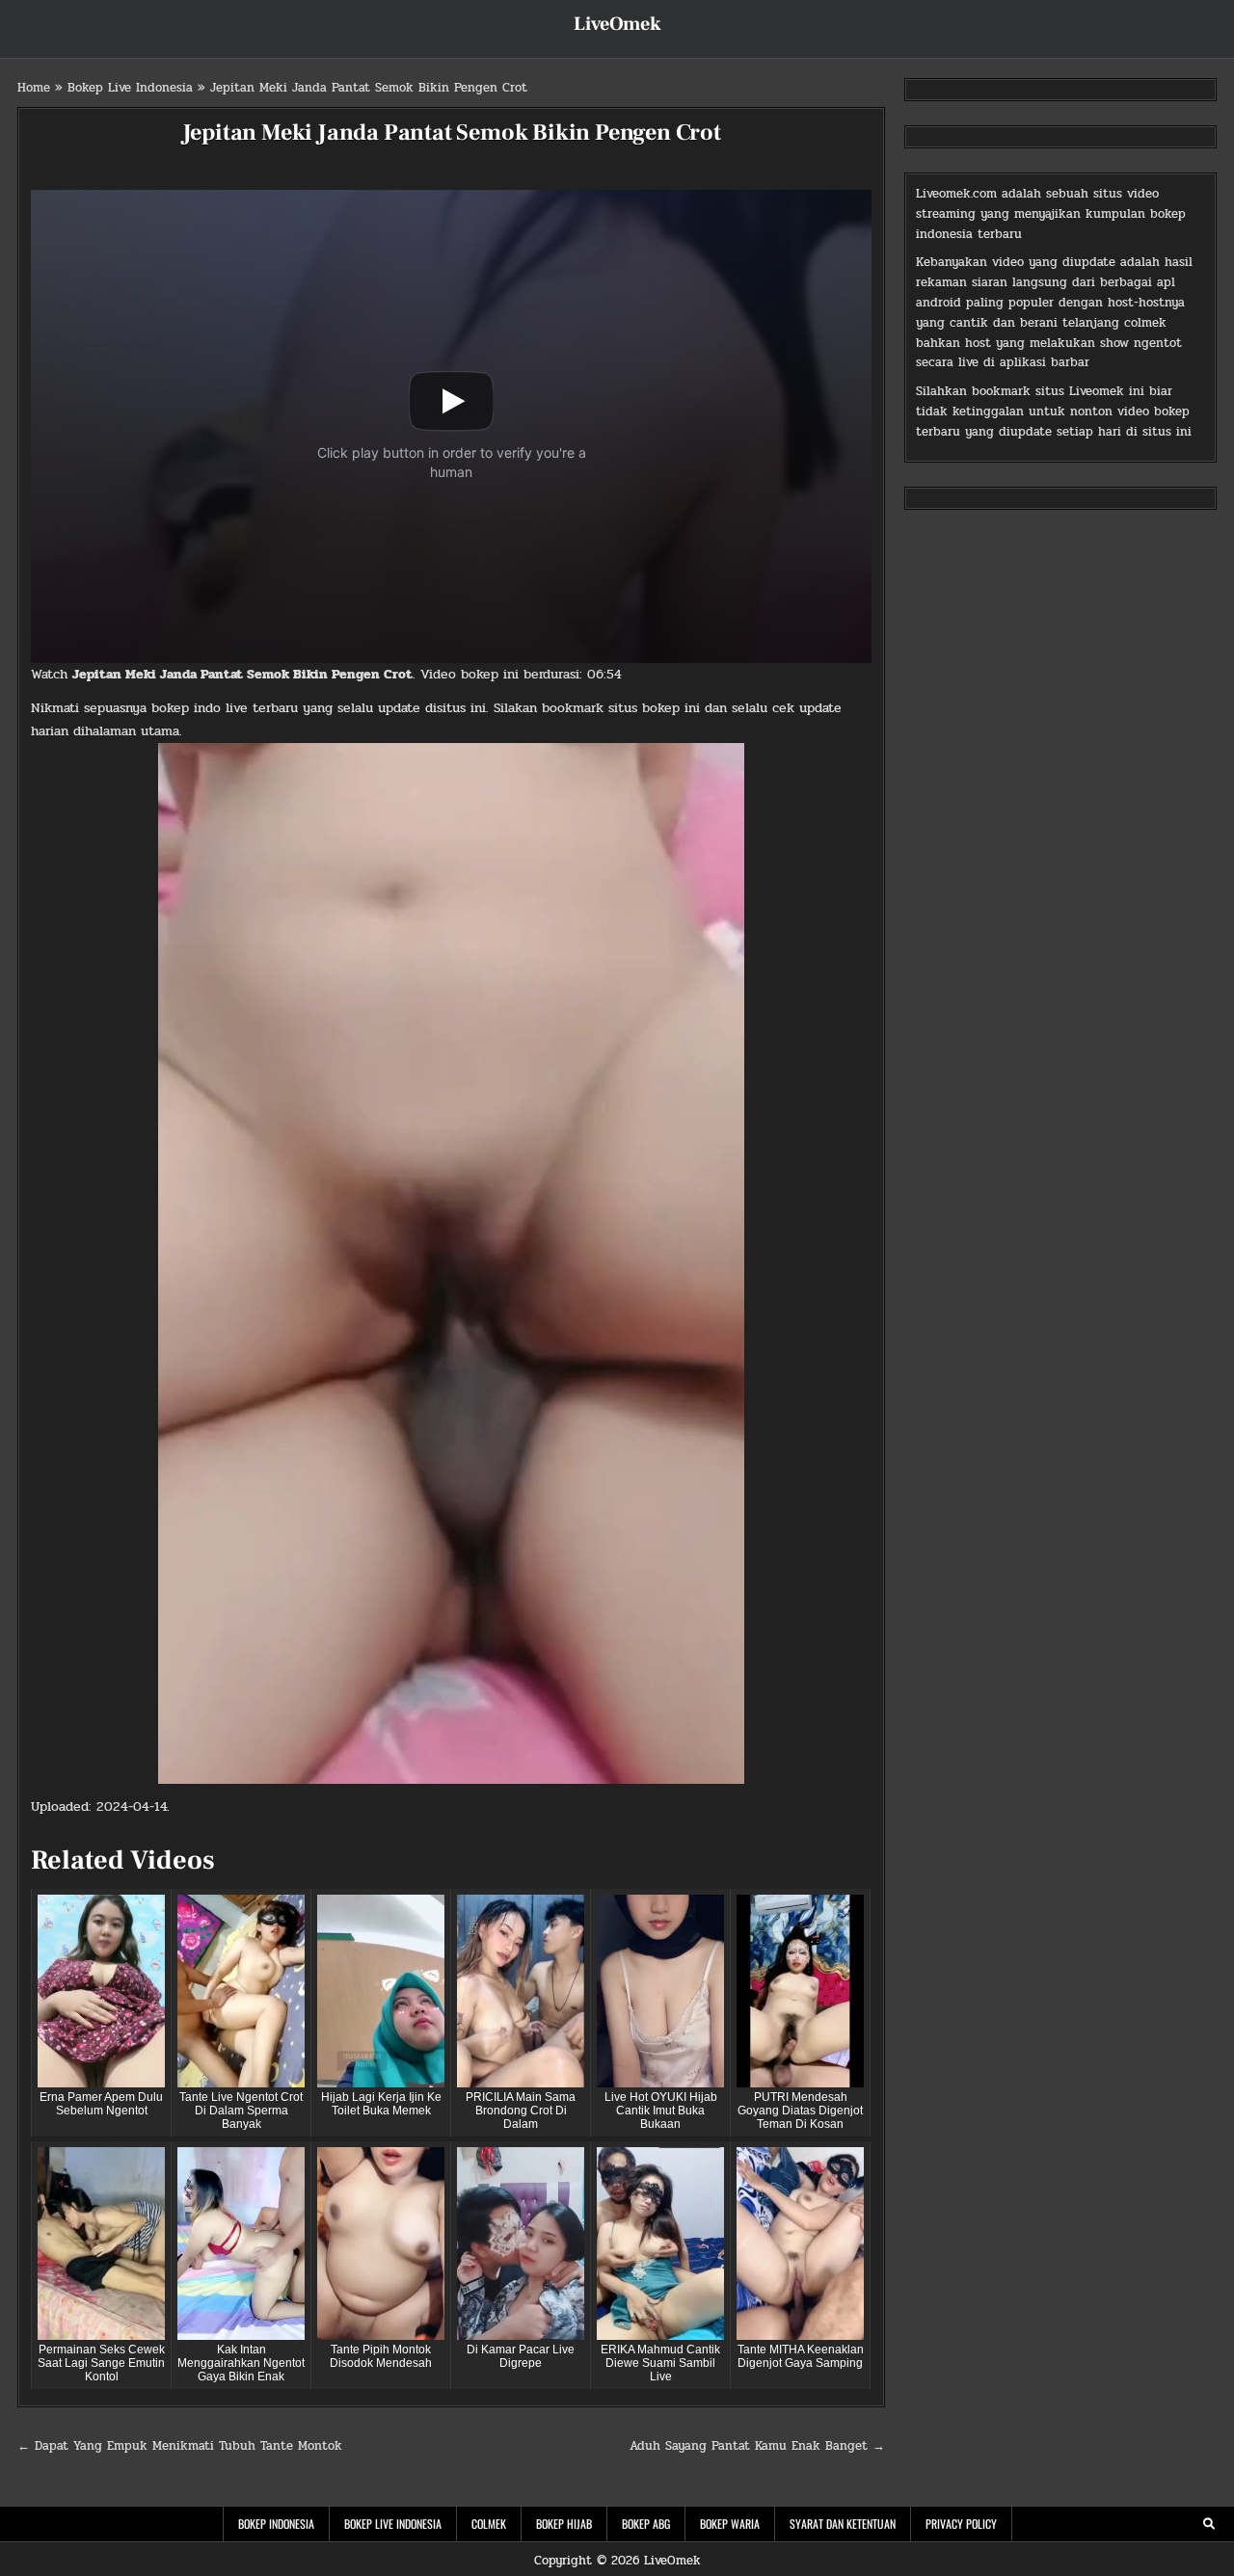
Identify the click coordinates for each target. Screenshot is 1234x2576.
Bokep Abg (646, 2523)
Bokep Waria (730, 2523)
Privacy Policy (961, 2523)
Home (34, 88)
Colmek (489, 2523)
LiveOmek (617, 24)
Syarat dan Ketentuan (843, 2523)
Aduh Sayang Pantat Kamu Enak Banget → (757, 2446)
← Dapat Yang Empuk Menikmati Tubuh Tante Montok (180, 2446)
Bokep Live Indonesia (130, 88)
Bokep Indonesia (276, 2523)
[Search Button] (1209, 2524)
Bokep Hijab (564, 2523)
